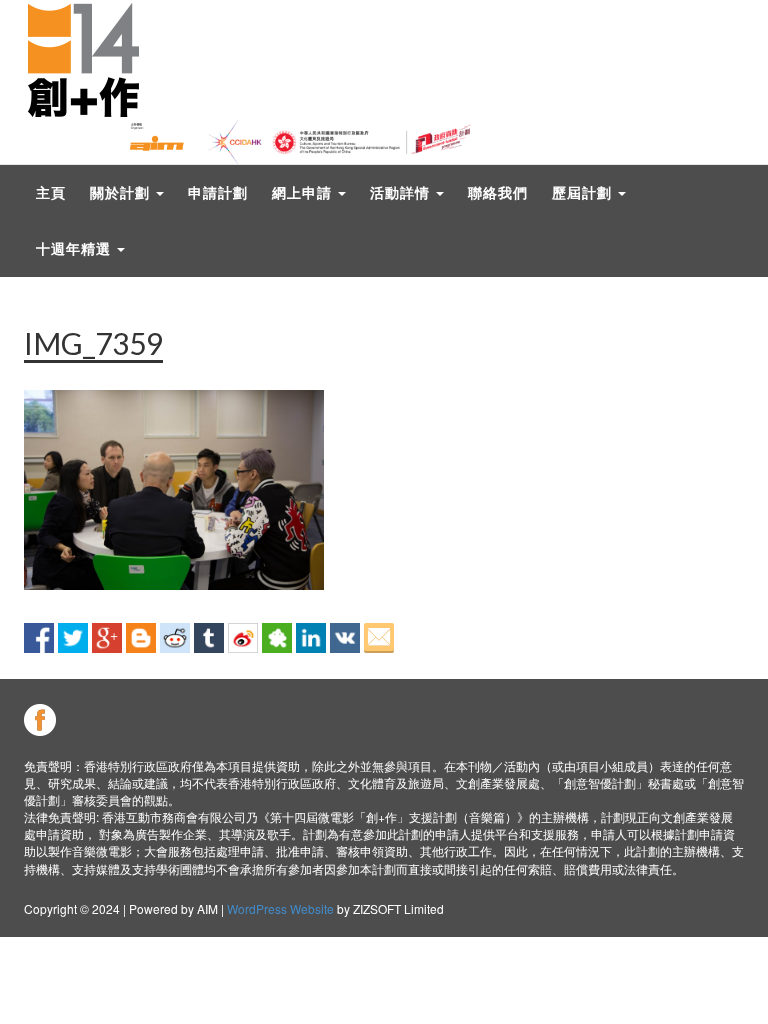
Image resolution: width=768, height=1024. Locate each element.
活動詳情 (402, 192)
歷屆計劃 (584, 192)
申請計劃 (218, 192)
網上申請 (304, 192)
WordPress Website (280, 908)
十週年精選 (75, 248)
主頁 (51, 192)
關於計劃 (122, 192)
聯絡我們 (498, 192)
